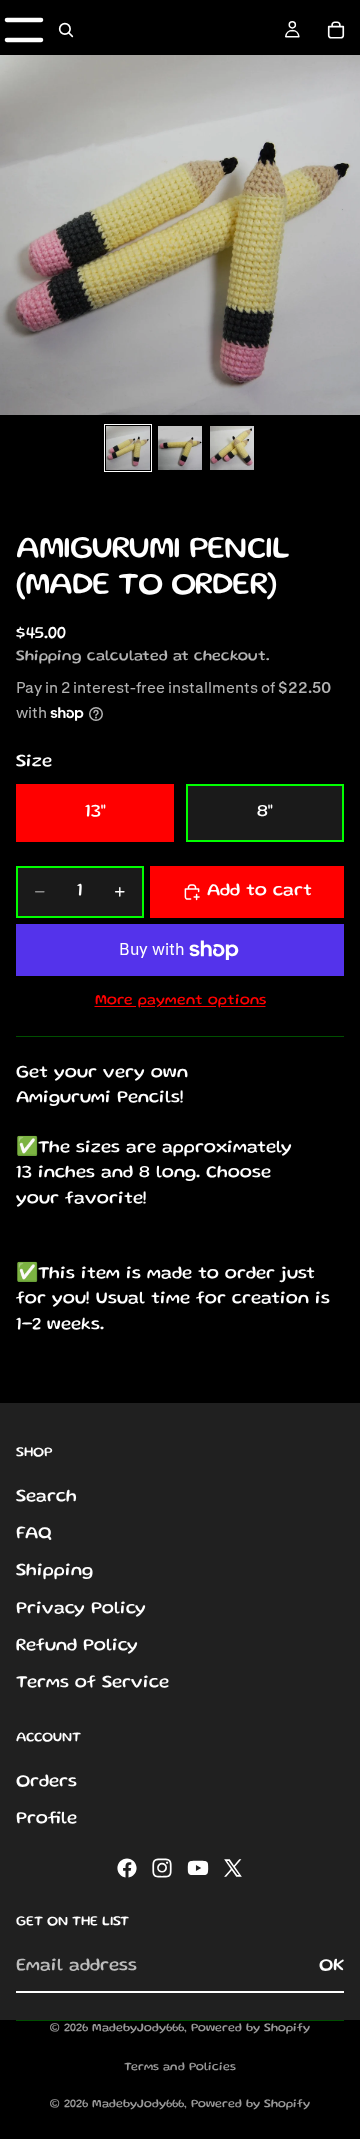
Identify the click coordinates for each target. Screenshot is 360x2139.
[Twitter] (233, 1869)
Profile (46, 1819)
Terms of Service (92, 1683)
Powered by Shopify (250, 2028)
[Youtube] (198, 1869)
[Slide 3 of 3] (232, 448)
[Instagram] (162, 1869)
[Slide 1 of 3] (128, 448)
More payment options (180, 1001)
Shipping (54, 1572)
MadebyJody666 (138, 2028)
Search (46, 1497)
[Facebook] (127, 1869)
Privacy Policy (81, 1609)
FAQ (34, 1535)
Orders (46, 1782)
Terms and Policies (180, 2067)
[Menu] (24, 30)
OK (331, 1966)
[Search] (66, 30)
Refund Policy (77, 1646)
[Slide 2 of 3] (180, 448)
